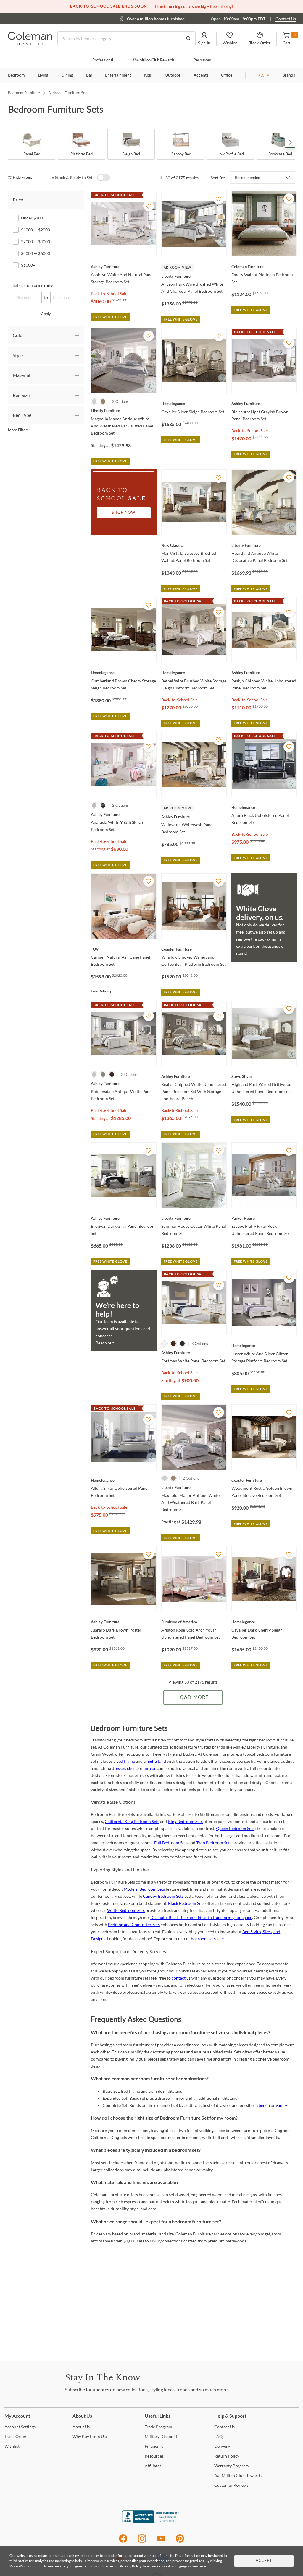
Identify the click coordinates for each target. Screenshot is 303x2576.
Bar (89, 75)
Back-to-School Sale (109, 293)
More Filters (18, 430)
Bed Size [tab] (21, 395)
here (202, 2566)
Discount (161, 2436)
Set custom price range (34, 285)
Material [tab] (21, 375)
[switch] (104, 178)
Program (158, 2427)
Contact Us (286, 19)
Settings (20, 2427)
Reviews (231, 2485)
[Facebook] (123, 2542)
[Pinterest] (180, 2542)
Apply (46, 314)
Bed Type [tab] (22, 415)
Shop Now (124, 513)
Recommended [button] (248, 178)
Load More (193, 1697)
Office (227, 75)
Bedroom (16, 75)
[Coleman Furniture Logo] (30, 44)
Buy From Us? (90, 2436)
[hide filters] (22, 178)
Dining (67, 75)
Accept (264, 2561)
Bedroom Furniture (24, 93)
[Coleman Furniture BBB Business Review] (151, 2521)
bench (264, 2105)
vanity (281, 2105)
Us (81, 2427)
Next (290, 143)
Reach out (105, 1343)
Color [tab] (18, 335)
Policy (227, 2456)
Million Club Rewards (153, 60)
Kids (148, 75)
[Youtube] (161, 2542)
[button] (204, 39)
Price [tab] (18, 200)
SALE (264, 75)
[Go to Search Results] (188, 39)
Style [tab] (18, 355)
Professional (103, 60)
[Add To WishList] (149, 206)
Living (43, 75)
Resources (202, 60)
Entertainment (118, 75)
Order (16, 2436)
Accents (201, 75)
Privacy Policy (130, 2566)
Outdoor (173, 75)
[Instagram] (142, 2542)
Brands (289, 75)
